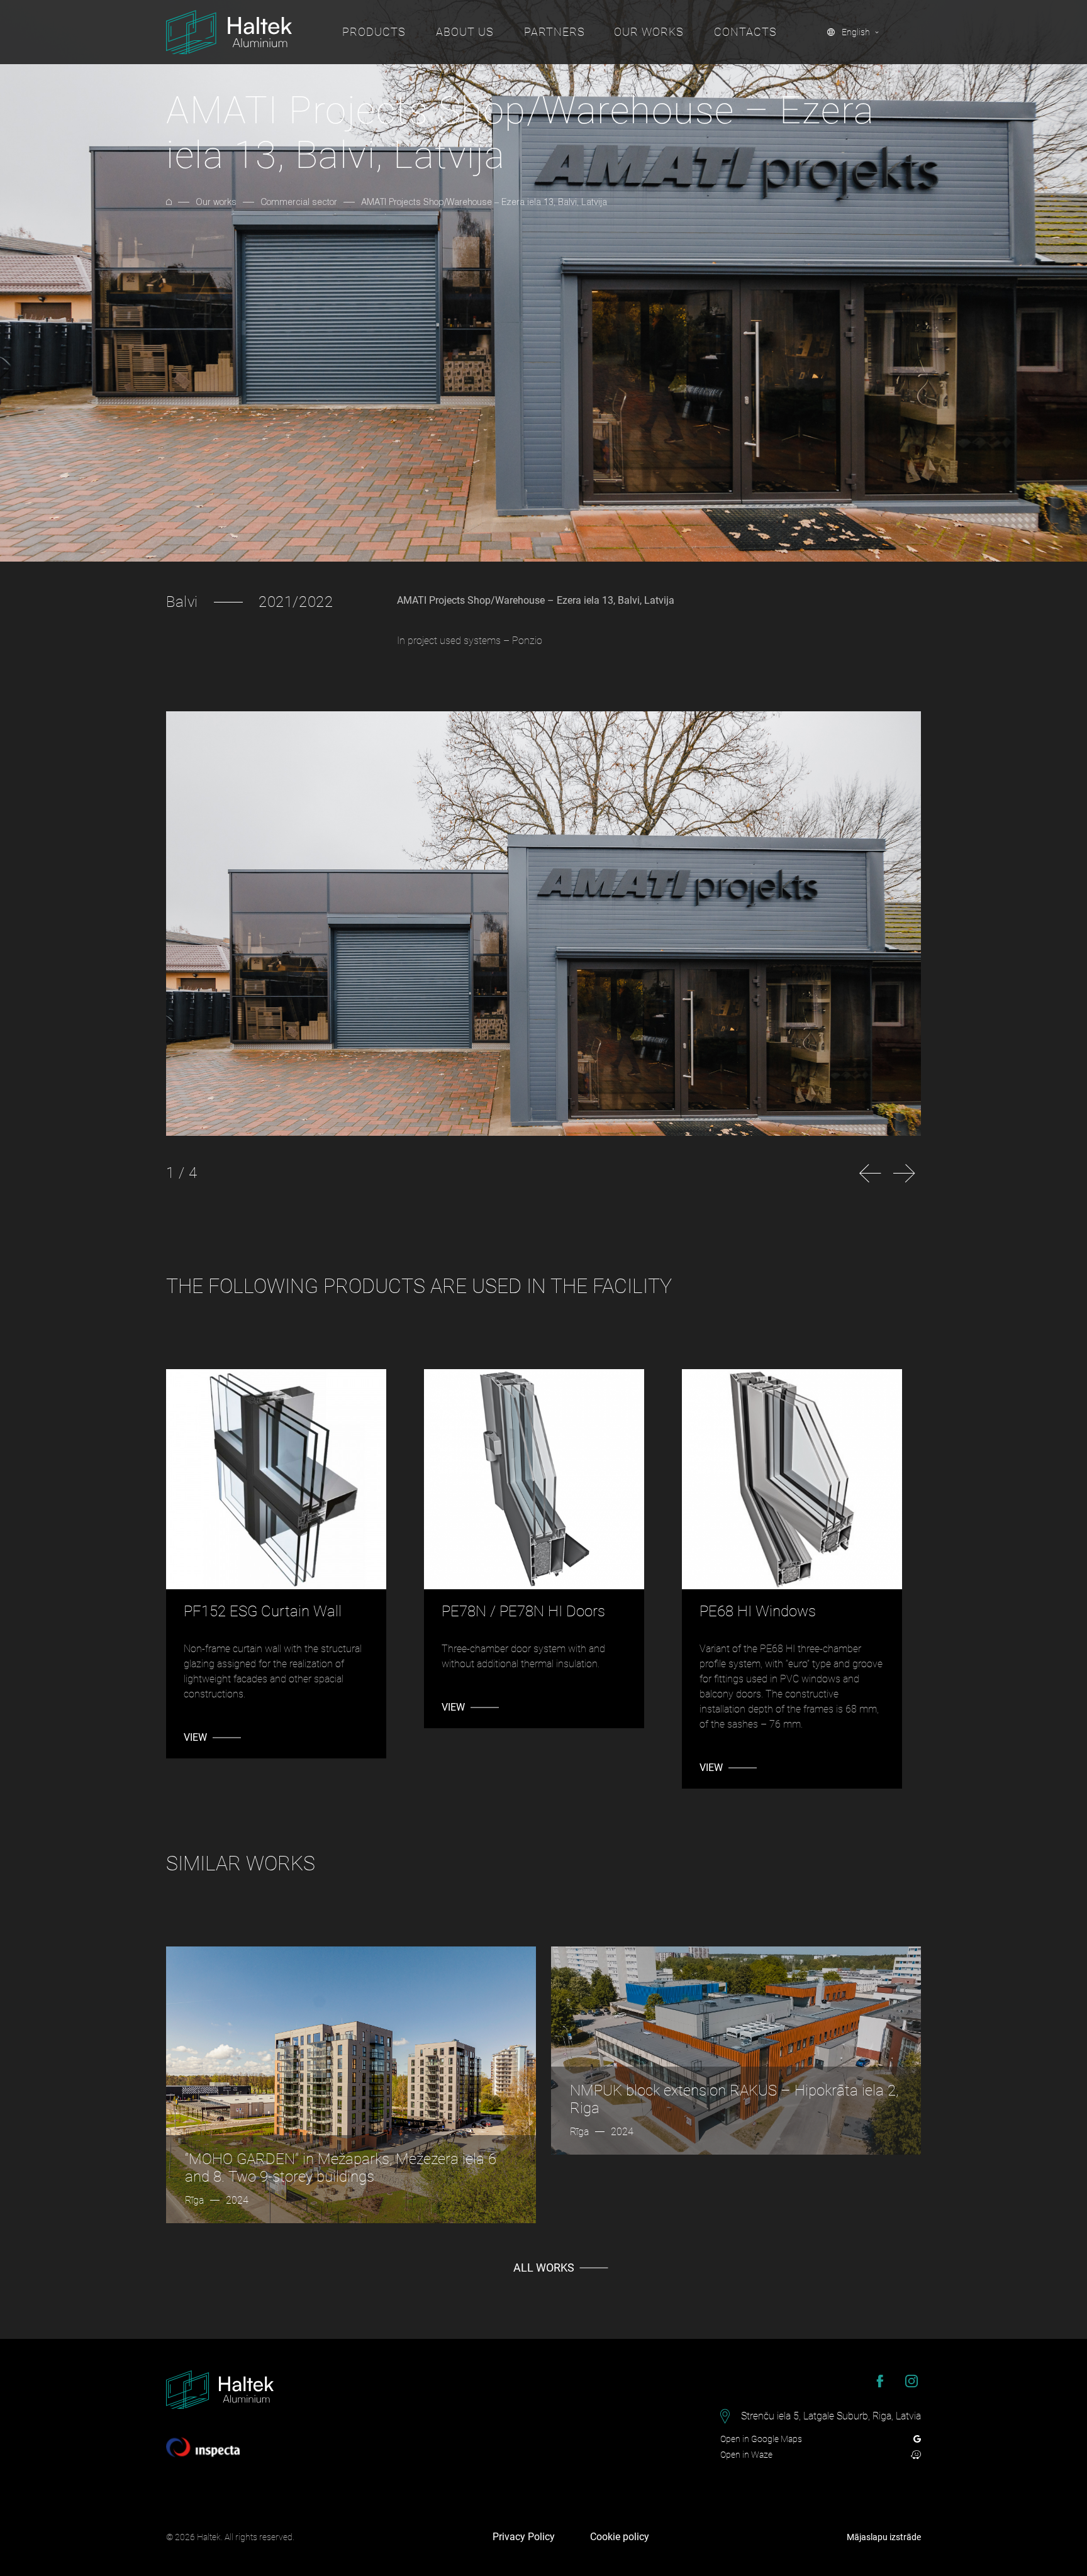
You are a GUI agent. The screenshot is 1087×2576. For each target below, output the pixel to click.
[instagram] (911, 2381)
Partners (555, 32)
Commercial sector (299, 202)
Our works (649, 32)
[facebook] (880, 2381)
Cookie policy (620, 2537)
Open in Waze (746, 2455)
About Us (465, 32)
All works (544, 2268)
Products (374, 32)
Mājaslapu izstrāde (884, 2537)
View (195, 1737)
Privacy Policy (524, 2537)
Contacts (745, 32)
